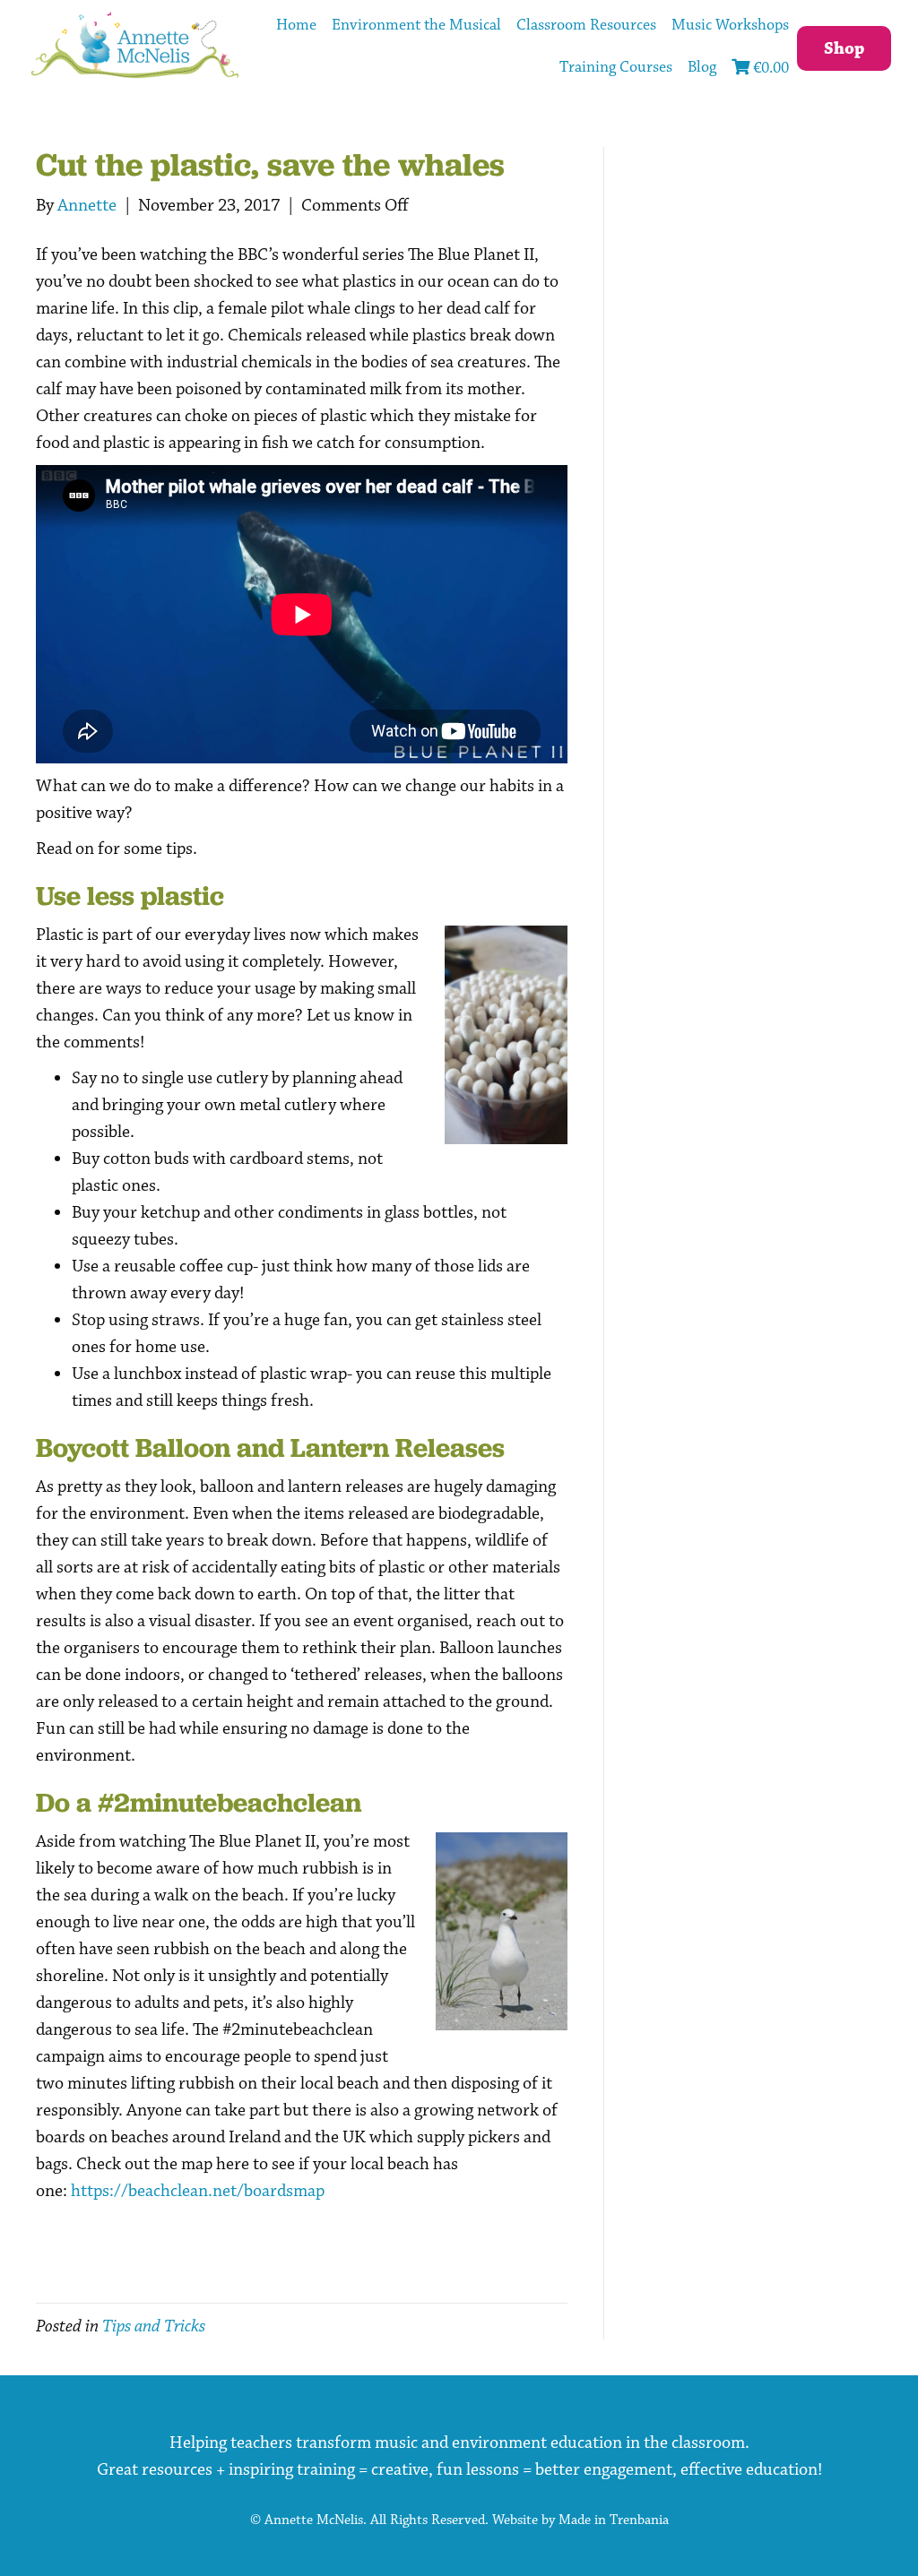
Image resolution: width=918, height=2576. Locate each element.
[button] (844, 48)
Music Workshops (730, 25)
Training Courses (616, 67)
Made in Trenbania (614, 2520)
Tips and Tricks (154, 2326)
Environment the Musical (416, 25)
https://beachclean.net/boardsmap (198, 2191)
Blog (702, 67)
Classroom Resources (586, 25)
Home (296, 25)
